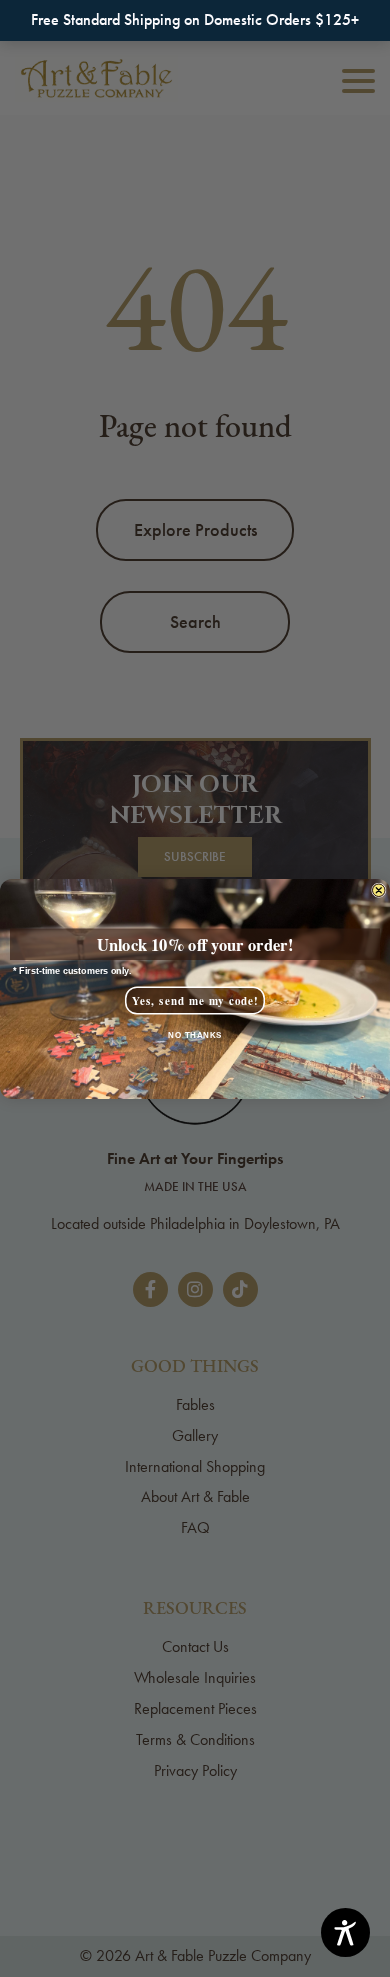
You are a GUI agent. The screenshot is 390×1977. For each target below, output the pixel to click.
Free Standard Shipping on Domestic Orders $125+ (195, 19)
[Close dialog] (379, 890)
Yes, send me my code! (195, 1000)
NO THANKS (195, 1034)
